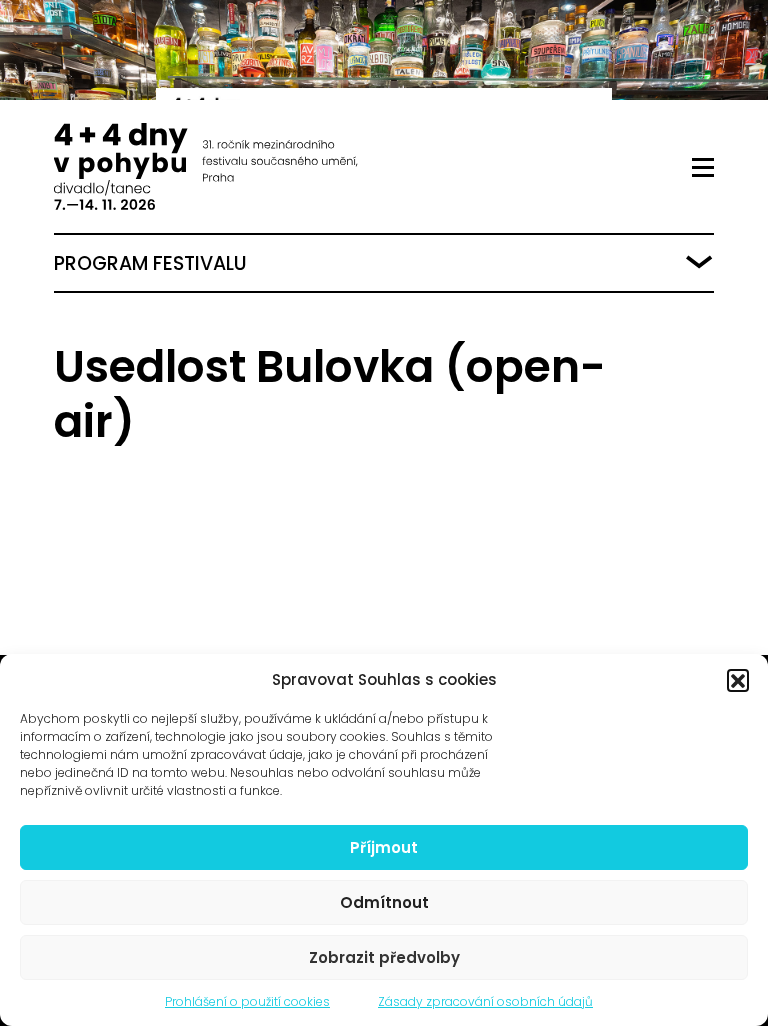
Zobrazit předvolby (384, 957)
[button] (738, 680)
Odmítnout (384, 902)
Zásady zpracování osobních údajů (485, 1001)
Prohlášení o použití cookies (247, 1001)
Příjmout (384, 847)
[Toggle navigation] (703, 168)
